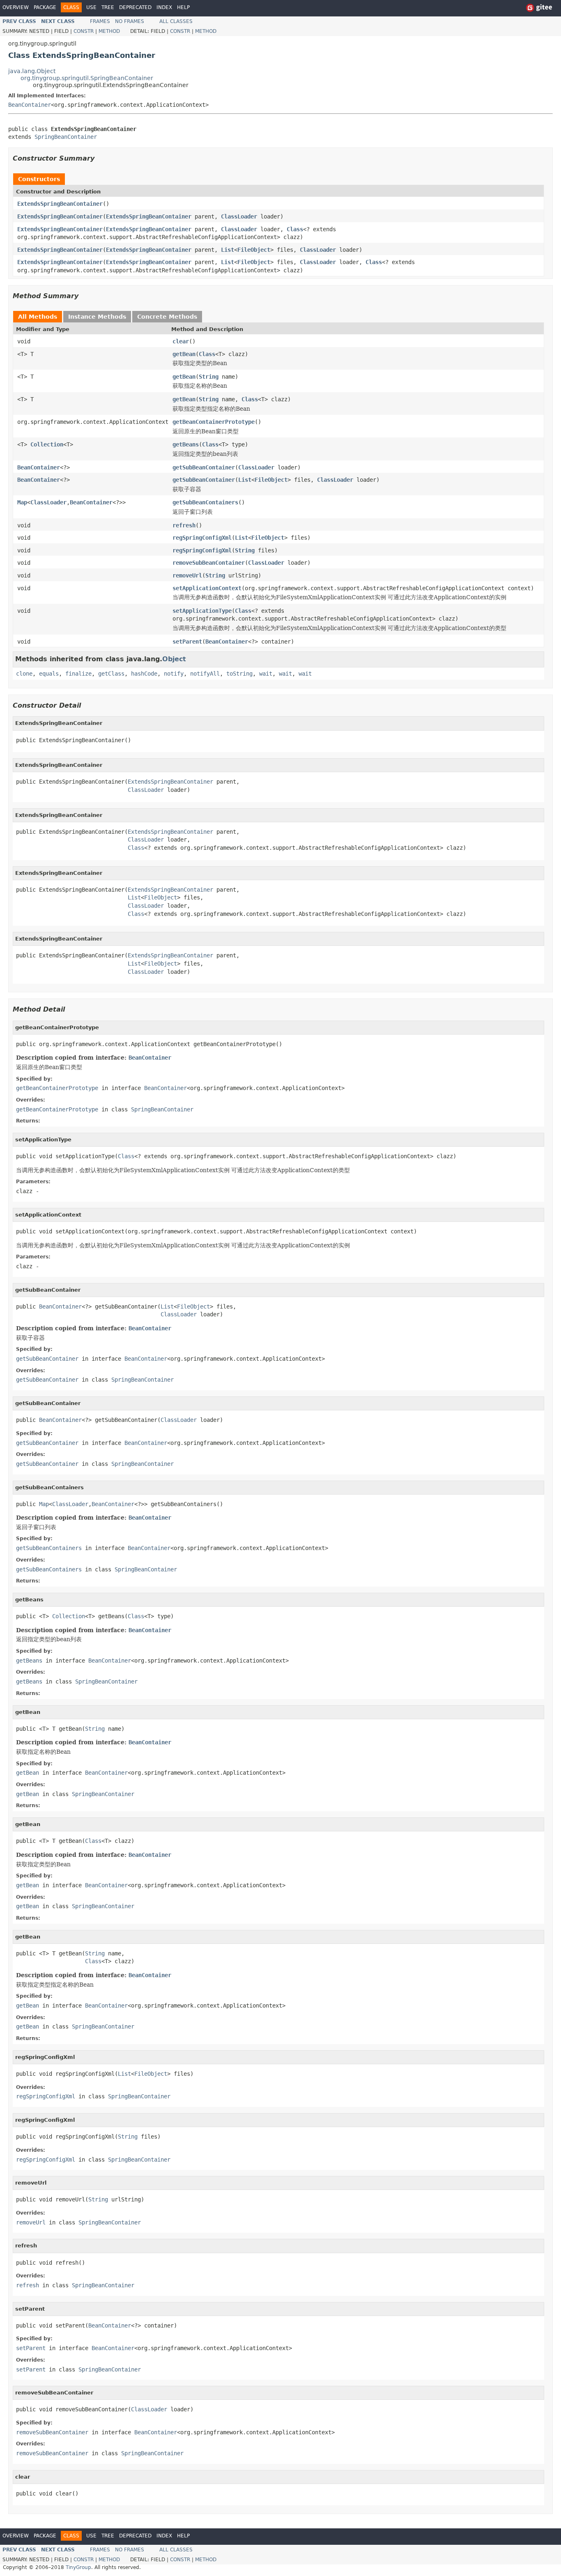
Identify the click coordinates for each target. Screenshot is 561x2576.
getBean (184, 354)
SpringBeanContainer (66, 137)
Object (174, 659)
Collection (47, 444)
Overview (16, 7)
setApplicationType (202, 611)
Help (183, 7)
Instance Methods (97, 317)
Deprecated (135, 7)
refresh (184, 525)
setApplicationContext (207, 588)
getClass (111, 674)
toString (239, 674)
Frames (100, 21)
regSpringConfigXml (202, 538)
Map (22, 502)
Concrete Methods (167, 317)
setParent (187, 642)
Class (295, 229)
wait (266, 674)
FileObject (254, 250)
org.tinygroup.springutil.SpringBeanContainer (87, 78)
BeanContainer (30, 105)
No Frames (130, 21)
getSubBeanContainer (204, 467)
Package (45, 7)
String (209, 377)
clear (181, 341)
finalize (78, 674)
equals (49, 674)
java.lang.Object (32, 71)
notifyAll (205, 674)
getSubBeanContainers (205, 502)
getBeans (186, 444)
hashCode (144, 674)
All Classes (176, 21)
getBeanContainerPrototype (214, 422)
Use (91, 7)
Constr (84, 31)
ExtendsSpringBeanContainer (60, 204)
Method (109, 31)
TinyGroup (78, 2567)
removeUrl (187, 575)
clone (24, 674)
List (228, 250)
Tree (108, 7)
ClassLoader (239, 216)
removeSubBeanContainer (209, 563)
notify (174, 674)
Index (164, 7)
